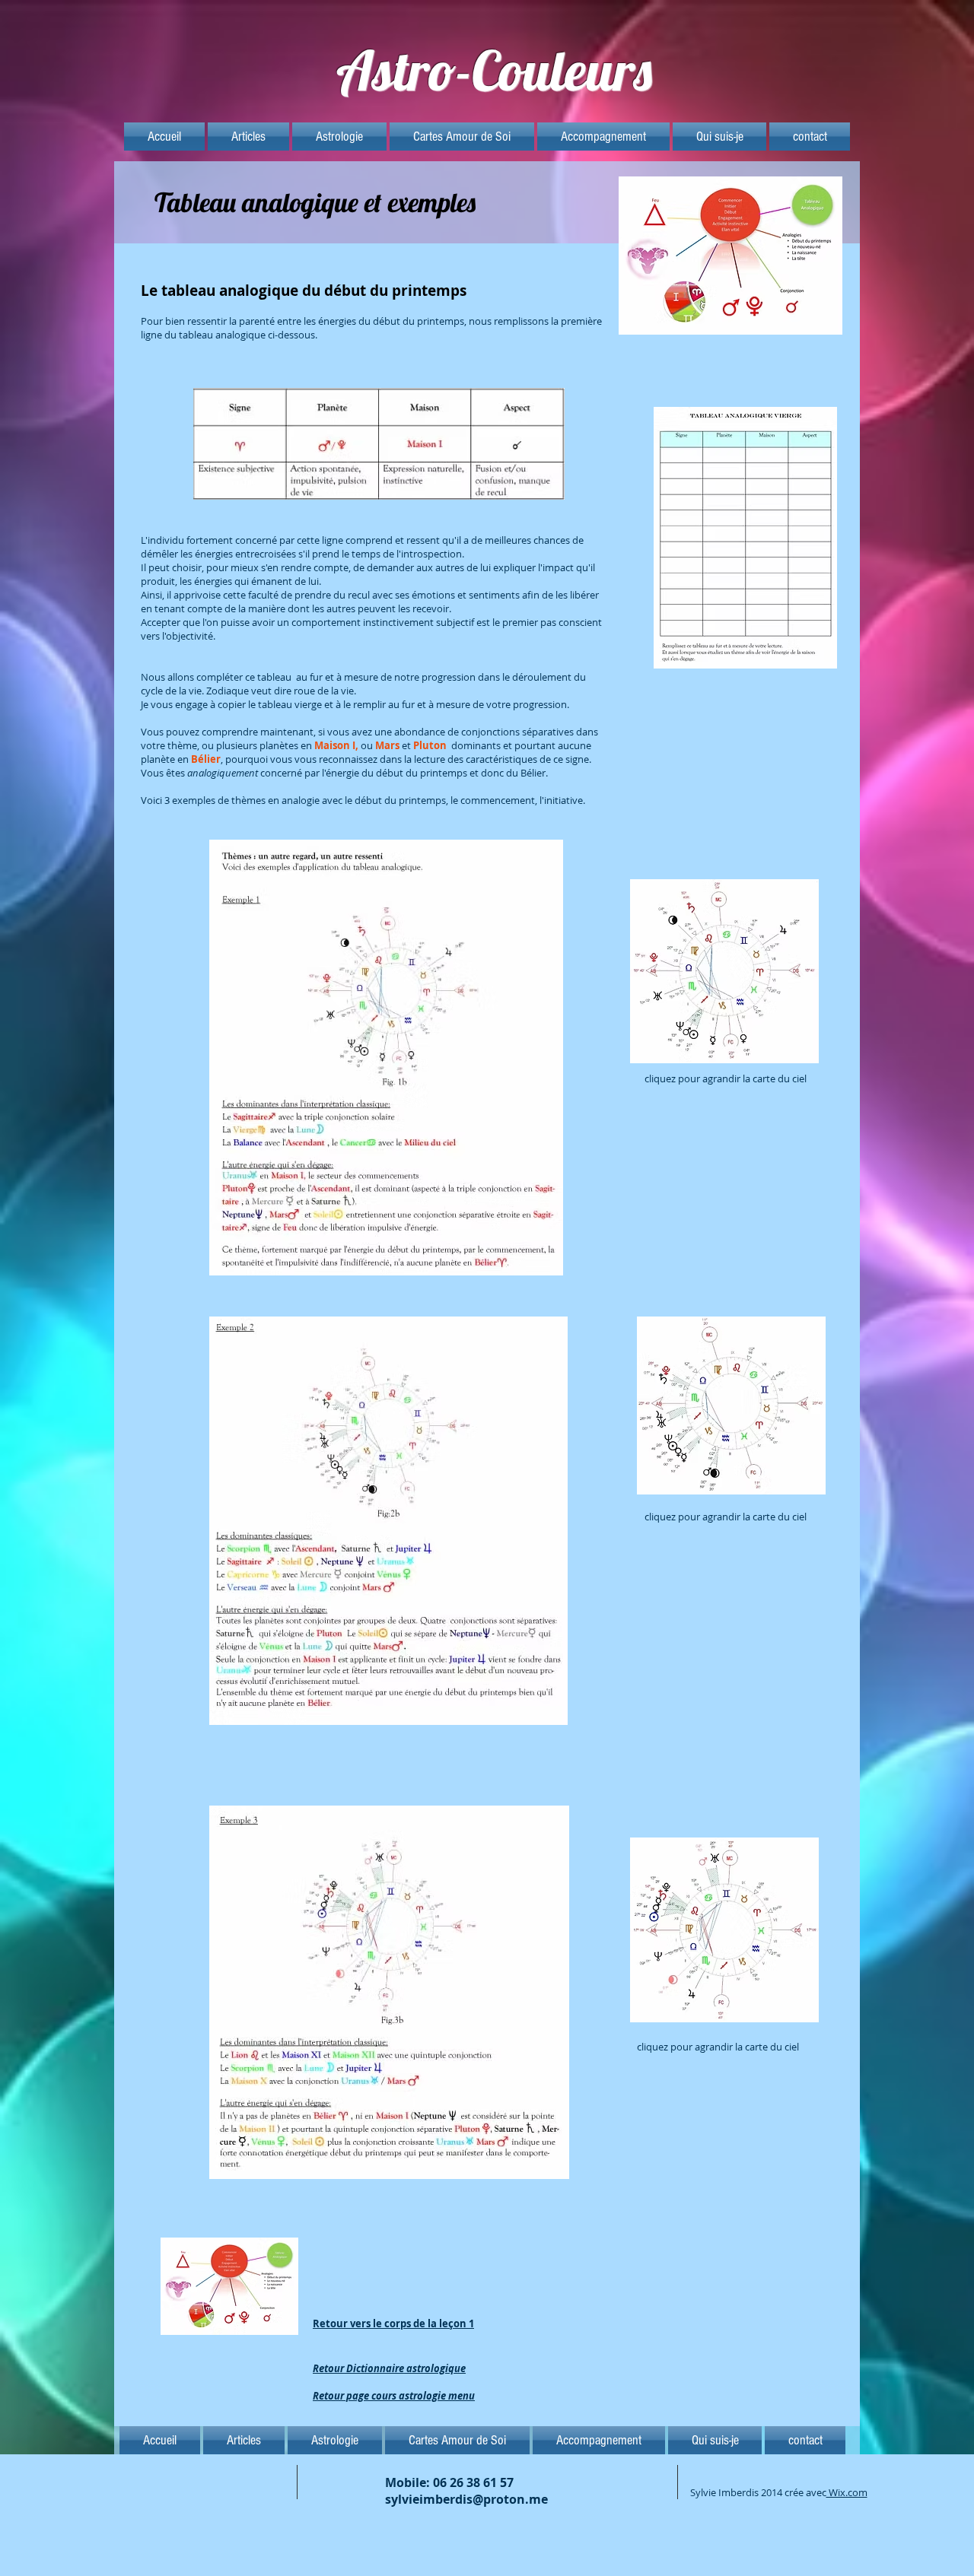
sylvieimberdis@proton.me (466, 2499)
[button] (248, 137)
